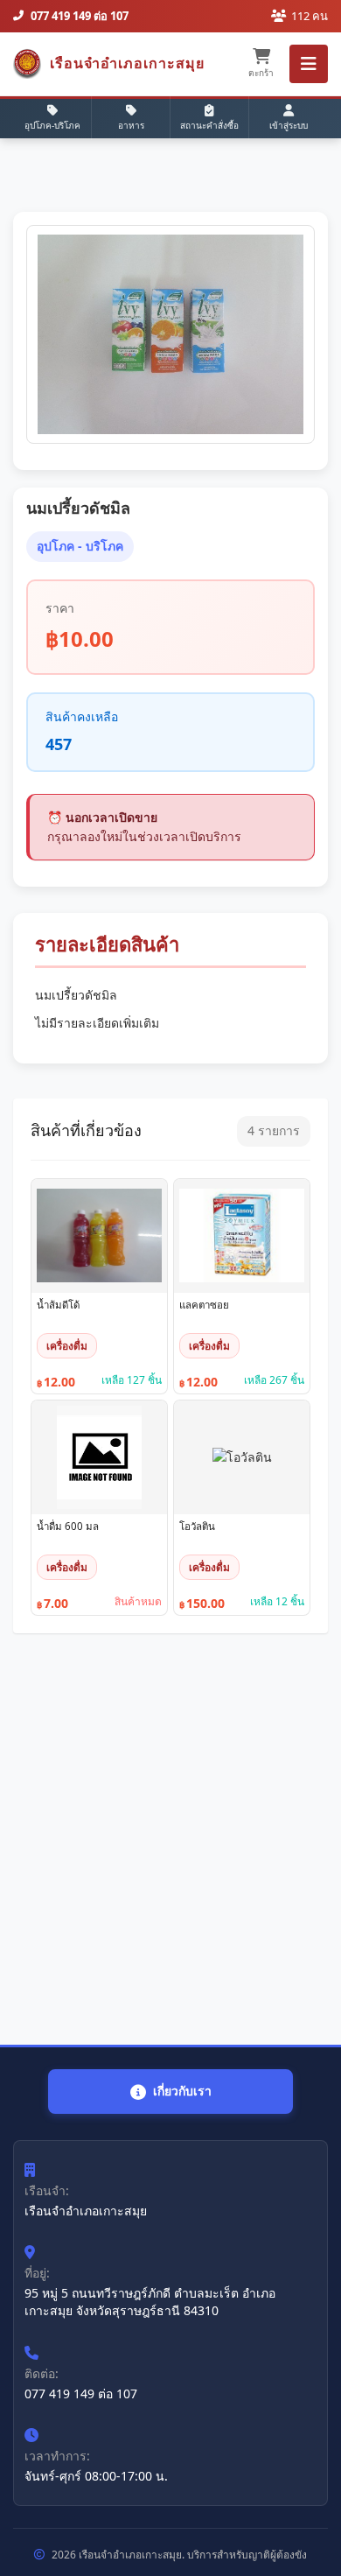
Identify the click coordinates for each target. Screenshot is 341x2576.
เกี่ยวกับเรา (182, 2091)
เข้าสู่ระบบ (289, 125)
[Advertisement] (170, 1839)
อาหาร (131, 125)
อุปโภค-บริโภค (52, 125)
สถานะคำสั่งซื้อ (209, 125)
